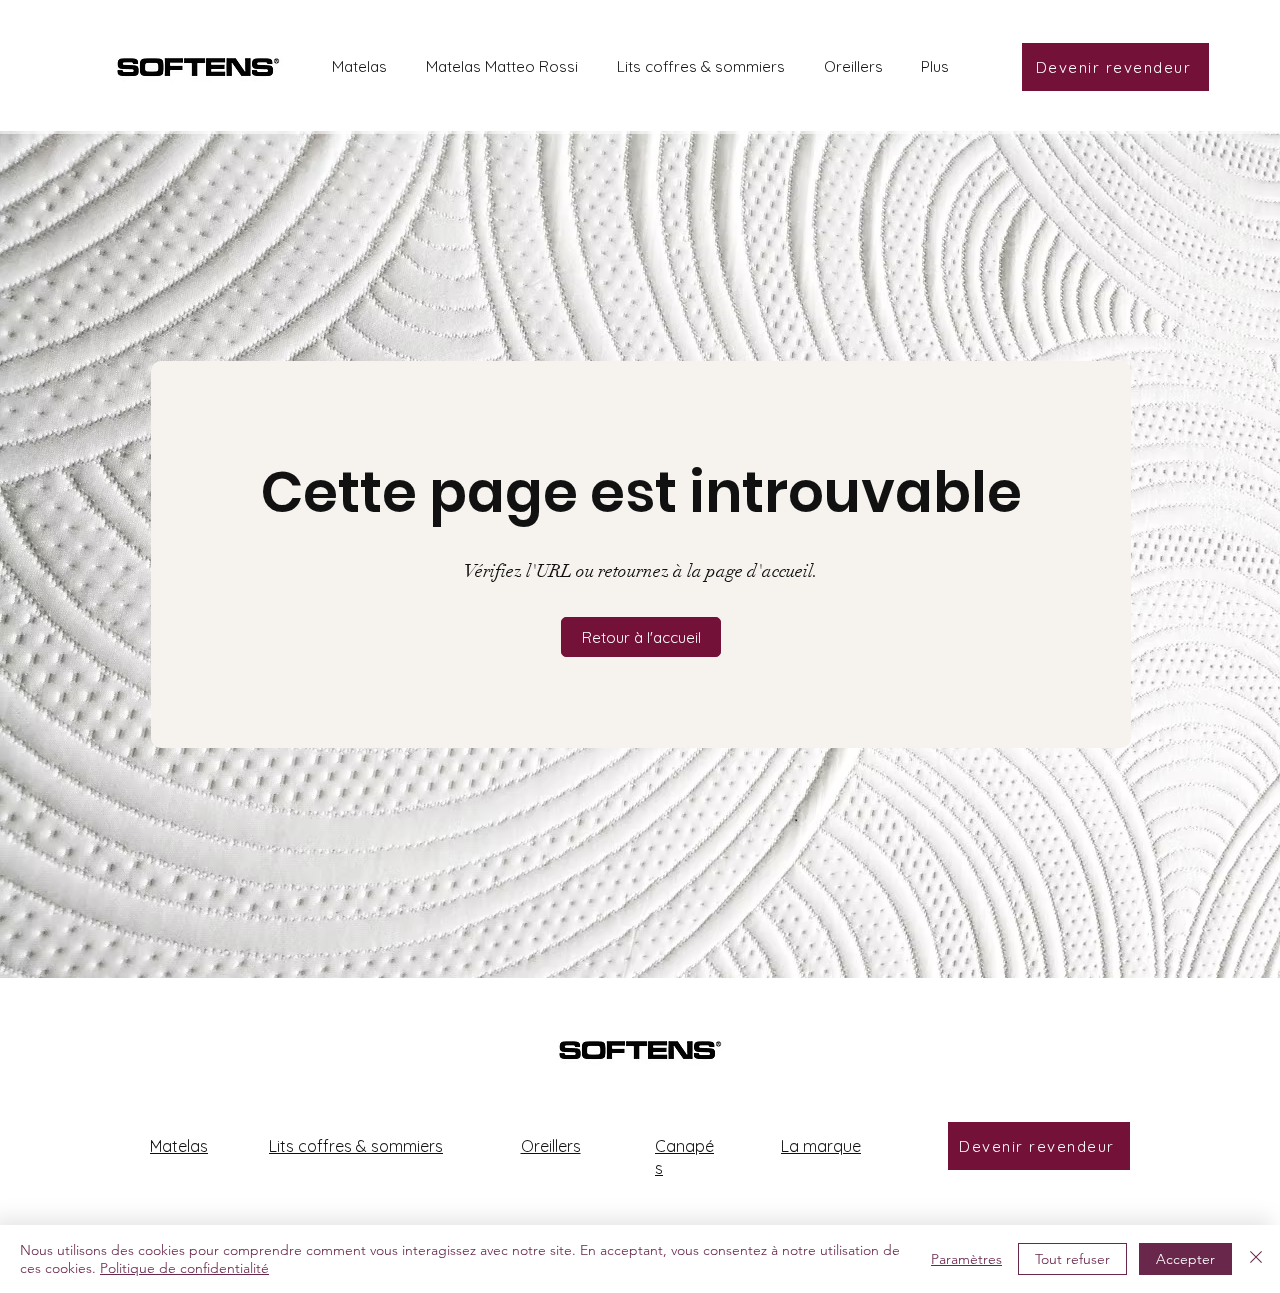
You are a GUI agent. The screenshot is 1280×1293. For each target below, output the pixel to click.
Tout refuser (1072, 1259)
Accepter (1185, 1259)
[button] (641, 637)
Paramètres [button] (966, 1259)
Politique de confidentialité (184, 1268)
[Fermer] (1256, 1259)
